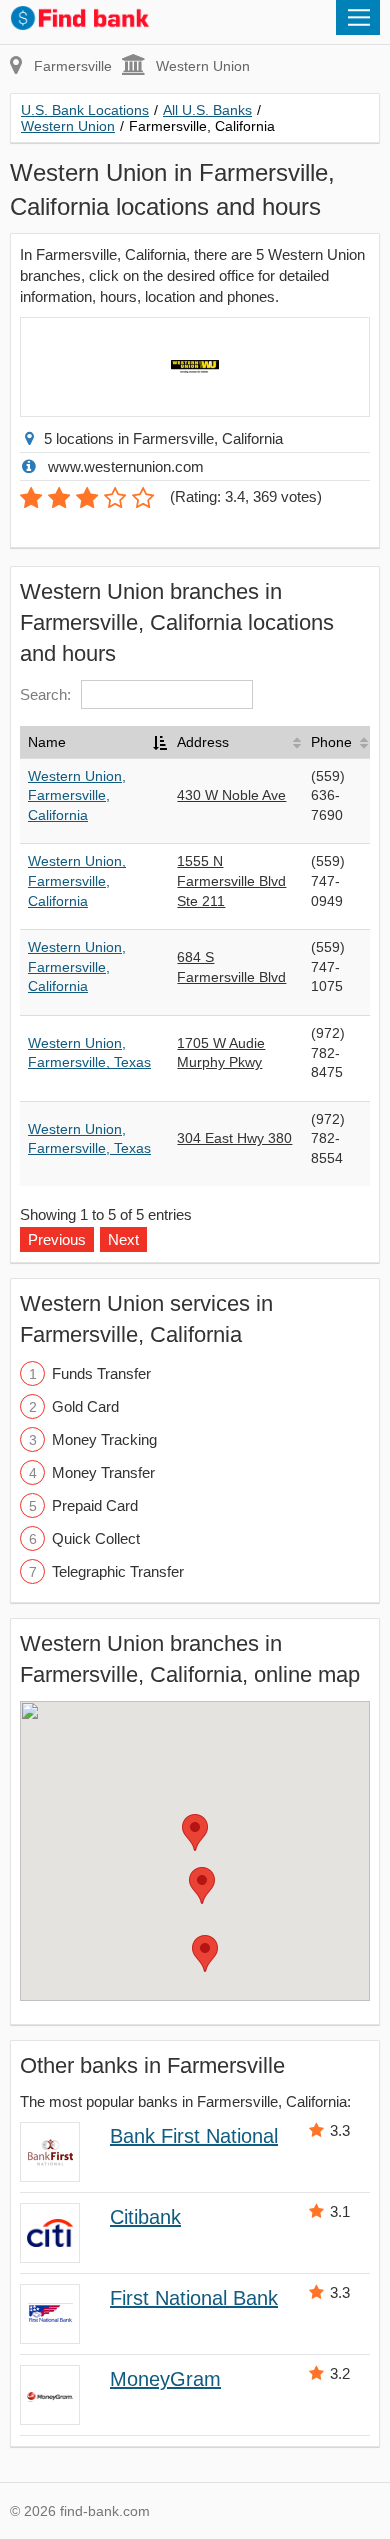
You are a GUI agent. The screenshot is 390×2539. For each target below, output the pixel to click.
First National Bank (194, 2298)
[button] (195, 1832)
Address (203, 742)
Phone (331, 742)
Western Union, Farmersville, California (77, 795)
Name (47, 742)
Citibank (145, 2217)
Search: (45, 694)
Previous (57, 1239)
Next (123, 1239)
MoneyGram (165, 2379)
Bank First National (194, 2136)
